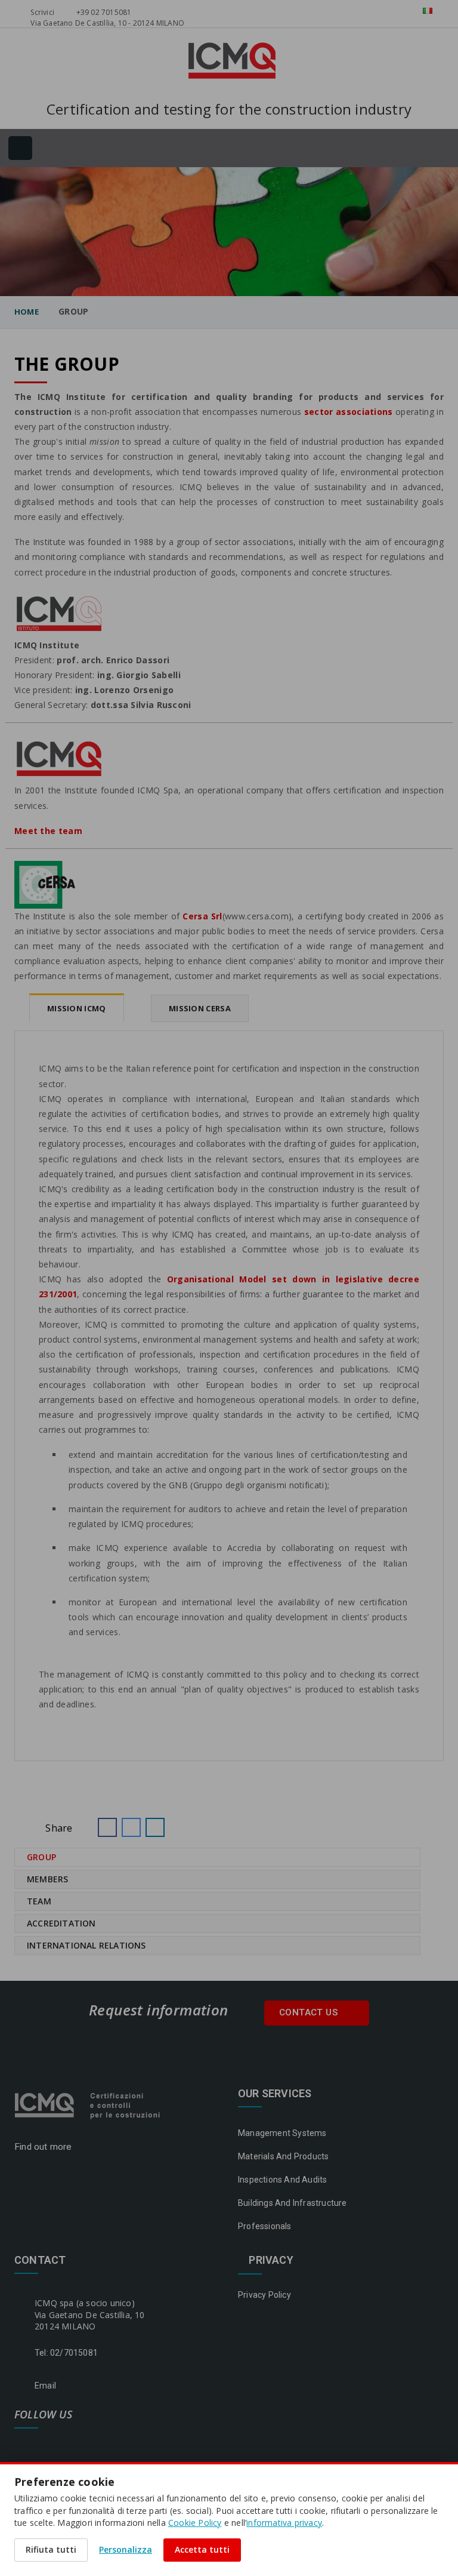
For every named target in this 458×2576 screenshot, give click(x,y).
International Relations (86, 1945)
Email (45, 2386)
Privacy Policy (264, 2295)
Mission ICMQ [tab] (77, 1008)
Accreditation (61, 1923)
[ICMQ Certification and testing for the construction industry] (89, 2104)
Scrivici (41, 12)
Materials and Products (283, 2156)
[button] (107, 1827)
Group (41, 1857)
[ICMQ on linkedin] (52, 2445)
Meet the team (49, 831)
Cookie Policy (195, 2523)
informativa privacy (284, 2523)
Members (47, 1879)
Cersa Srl (202, 916)
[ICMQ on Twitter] (81, 2445)
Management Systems (282, 2133)
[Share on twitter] (131, 1827)
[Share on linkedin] (155, 1827)
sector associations (349, 412)
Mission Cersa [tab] (200, 1008)
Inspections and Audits (282, 2180)
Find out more (44, 2147)
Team (39, 1901)
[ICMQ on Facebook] (22, 2445)
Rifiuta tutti (51, 2549)
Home (27, 312)
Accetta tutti (202, 2549)
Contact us (310, 2012)
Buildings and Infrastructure (293, 2203)
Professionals (265, 2226)
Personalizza (126, 2549)
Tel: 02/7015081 (66, 2353)
